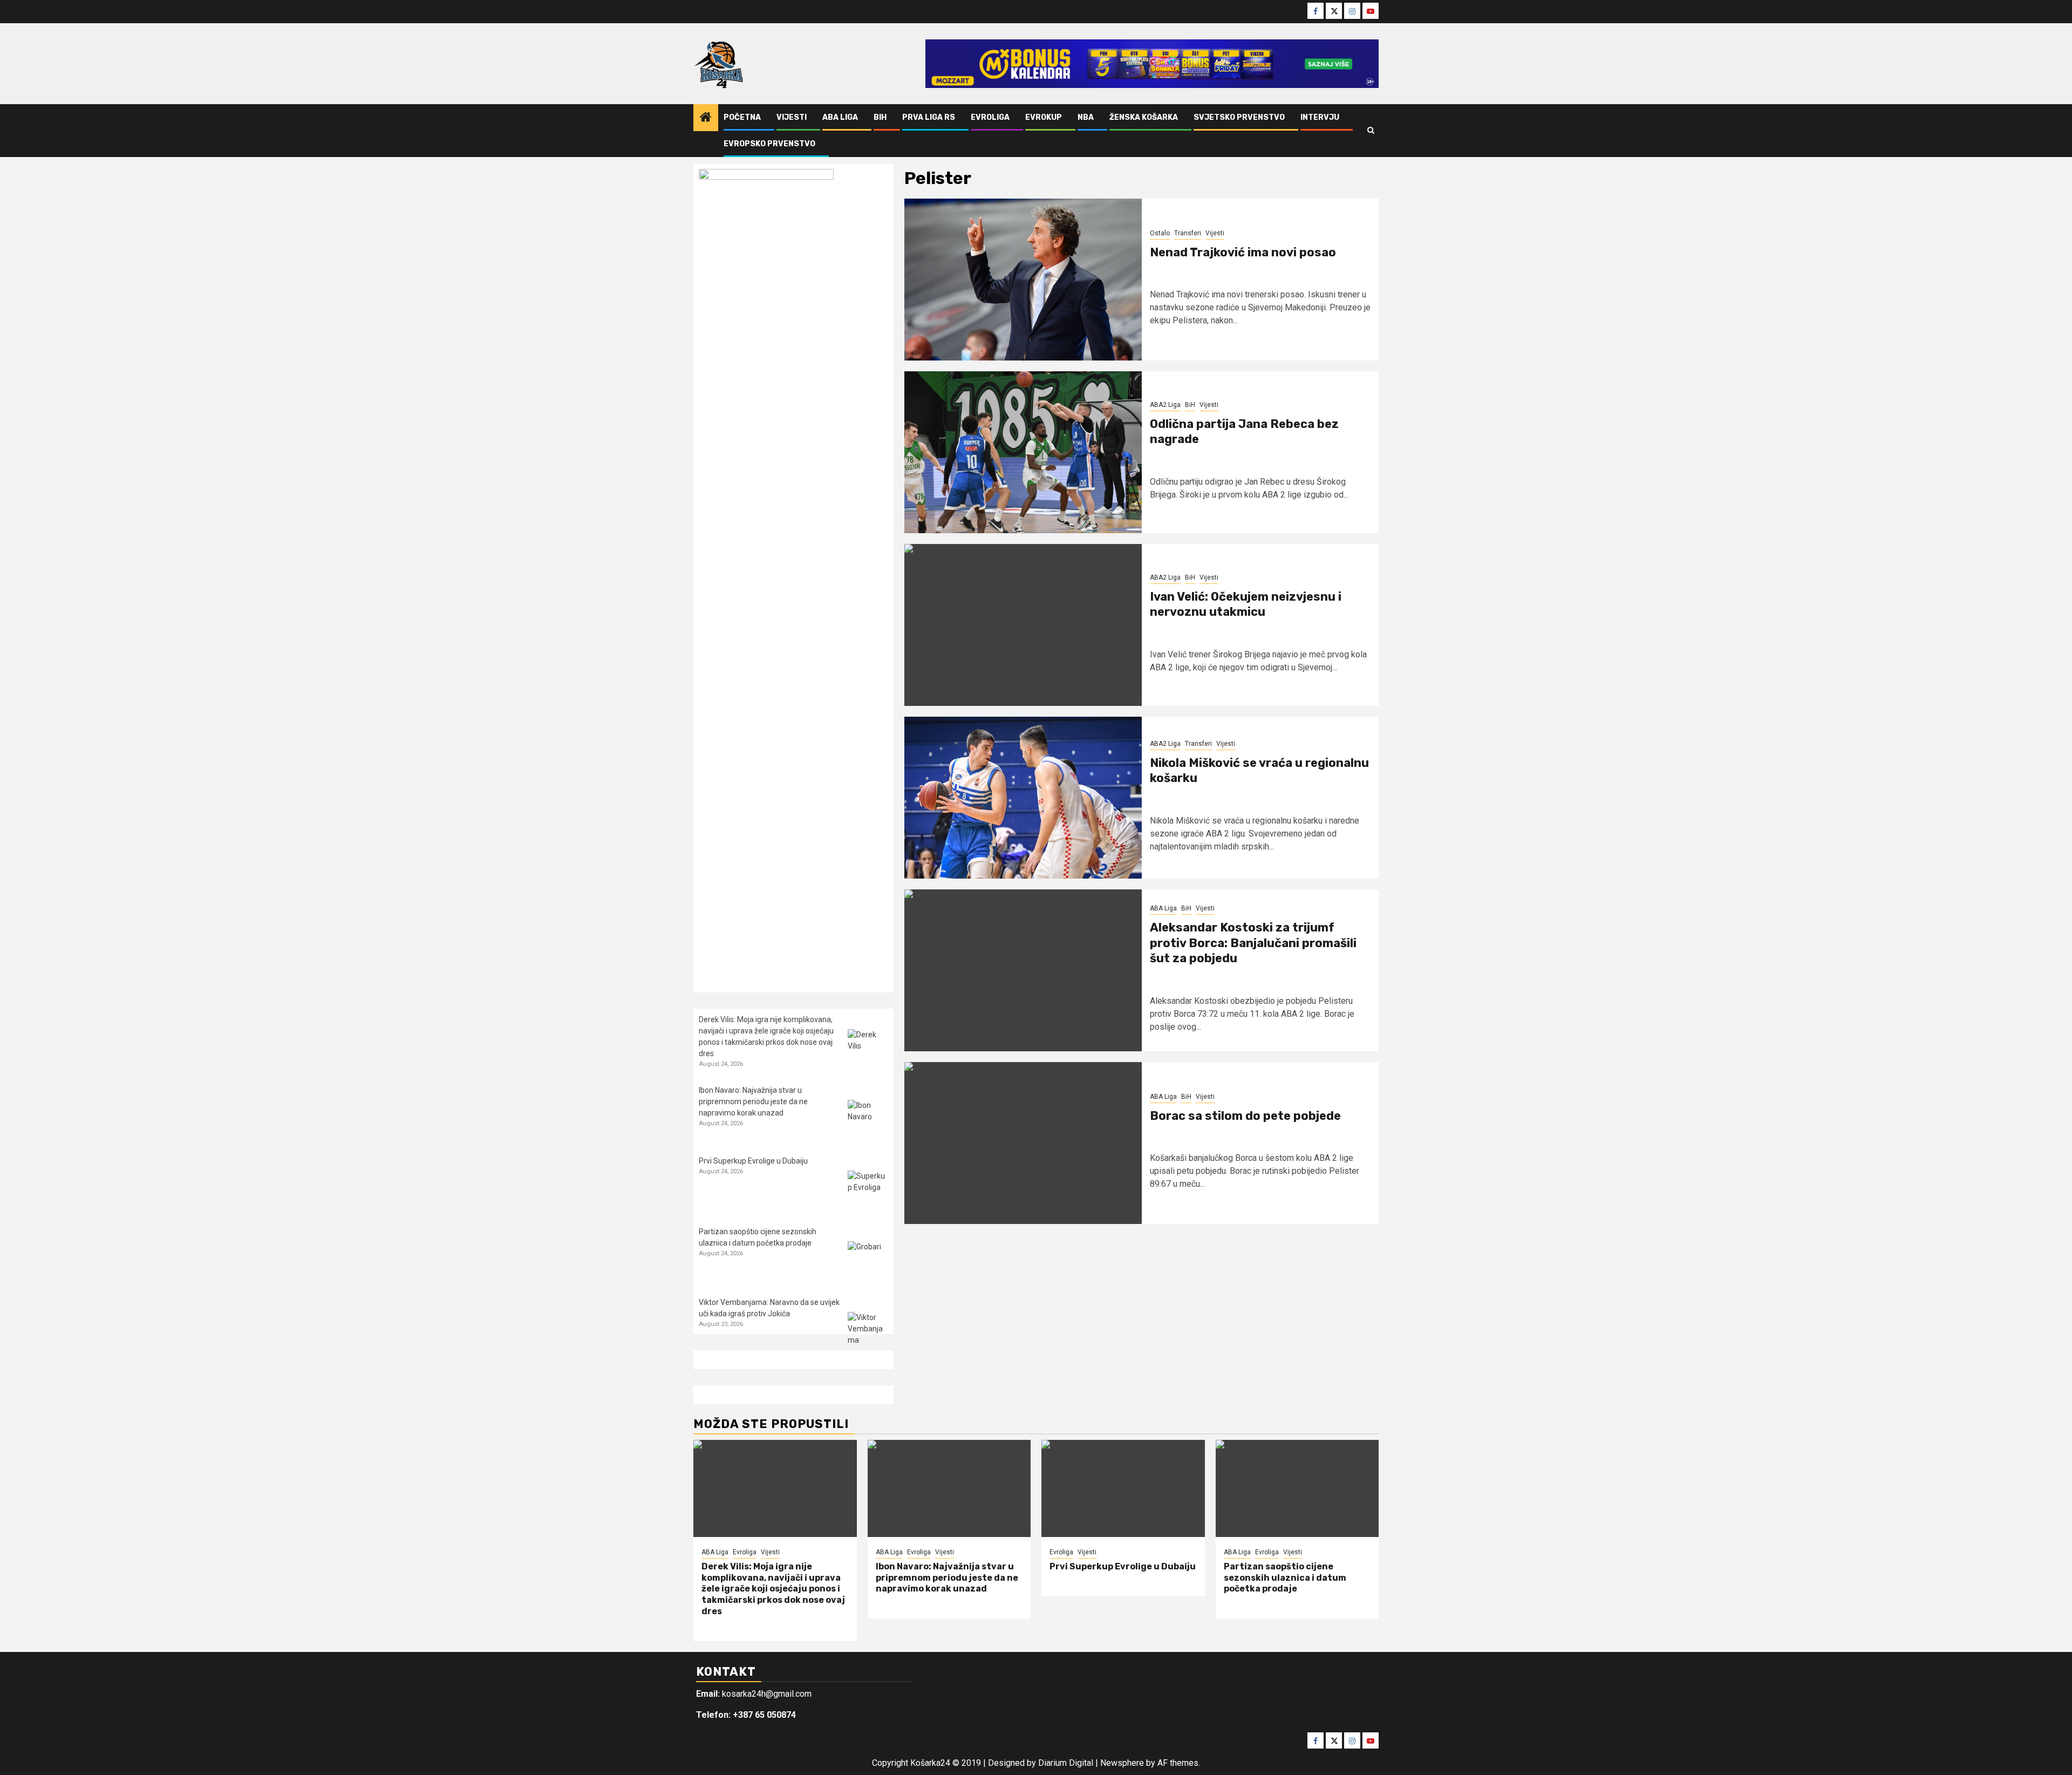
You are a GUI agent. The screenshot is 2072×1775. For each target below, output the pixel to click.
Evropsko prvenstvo (769, 144)
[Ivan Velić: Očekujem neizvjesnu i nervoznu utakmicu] (1023, 625)
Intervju (1320, 117)
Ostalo (1160, 233)
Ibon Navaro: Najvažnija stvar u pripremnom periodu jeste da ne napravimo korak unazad (753, 1101)
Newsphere (1122, 1763)
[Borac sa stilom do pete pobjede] (1023, 1143)
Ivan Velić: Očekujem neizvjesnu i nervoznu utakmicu (1246, 604)
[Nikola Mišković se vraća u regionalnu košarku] (1023, 798)
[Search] (1371, 131)
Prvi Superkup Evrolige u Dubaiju (753, 1161)
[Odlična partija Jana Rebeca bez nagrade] (1023, 452)
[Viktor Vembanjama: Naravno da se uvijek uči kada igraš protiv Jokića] (868, 1332)
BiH (880, 117)
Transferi (1188, 233)
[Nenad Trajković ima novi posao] (1023, 280)
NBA (1086, 117)
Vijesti (792, 117)
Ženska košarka (1144, 117)
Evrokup (1044, 117)
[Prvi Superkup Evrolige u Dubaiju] (868, 1191)
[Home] (706, 118)
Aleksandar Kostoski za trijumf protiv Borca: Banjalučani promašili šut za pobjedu (1253, 943)
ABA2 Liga (1165, 405)
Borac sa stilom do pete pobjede (1245, 1116)
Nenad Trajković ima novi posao (1243, 252)
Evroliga (990, 117)
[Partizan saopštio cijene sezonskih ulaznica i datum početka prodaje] (868, 1261)
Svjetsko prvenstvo (1239, 117)
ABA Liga (840, 117)
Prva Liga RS (929, 117)
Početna (742, 117)
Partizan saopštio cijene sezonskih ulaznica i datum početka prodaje (1285, 1578)
